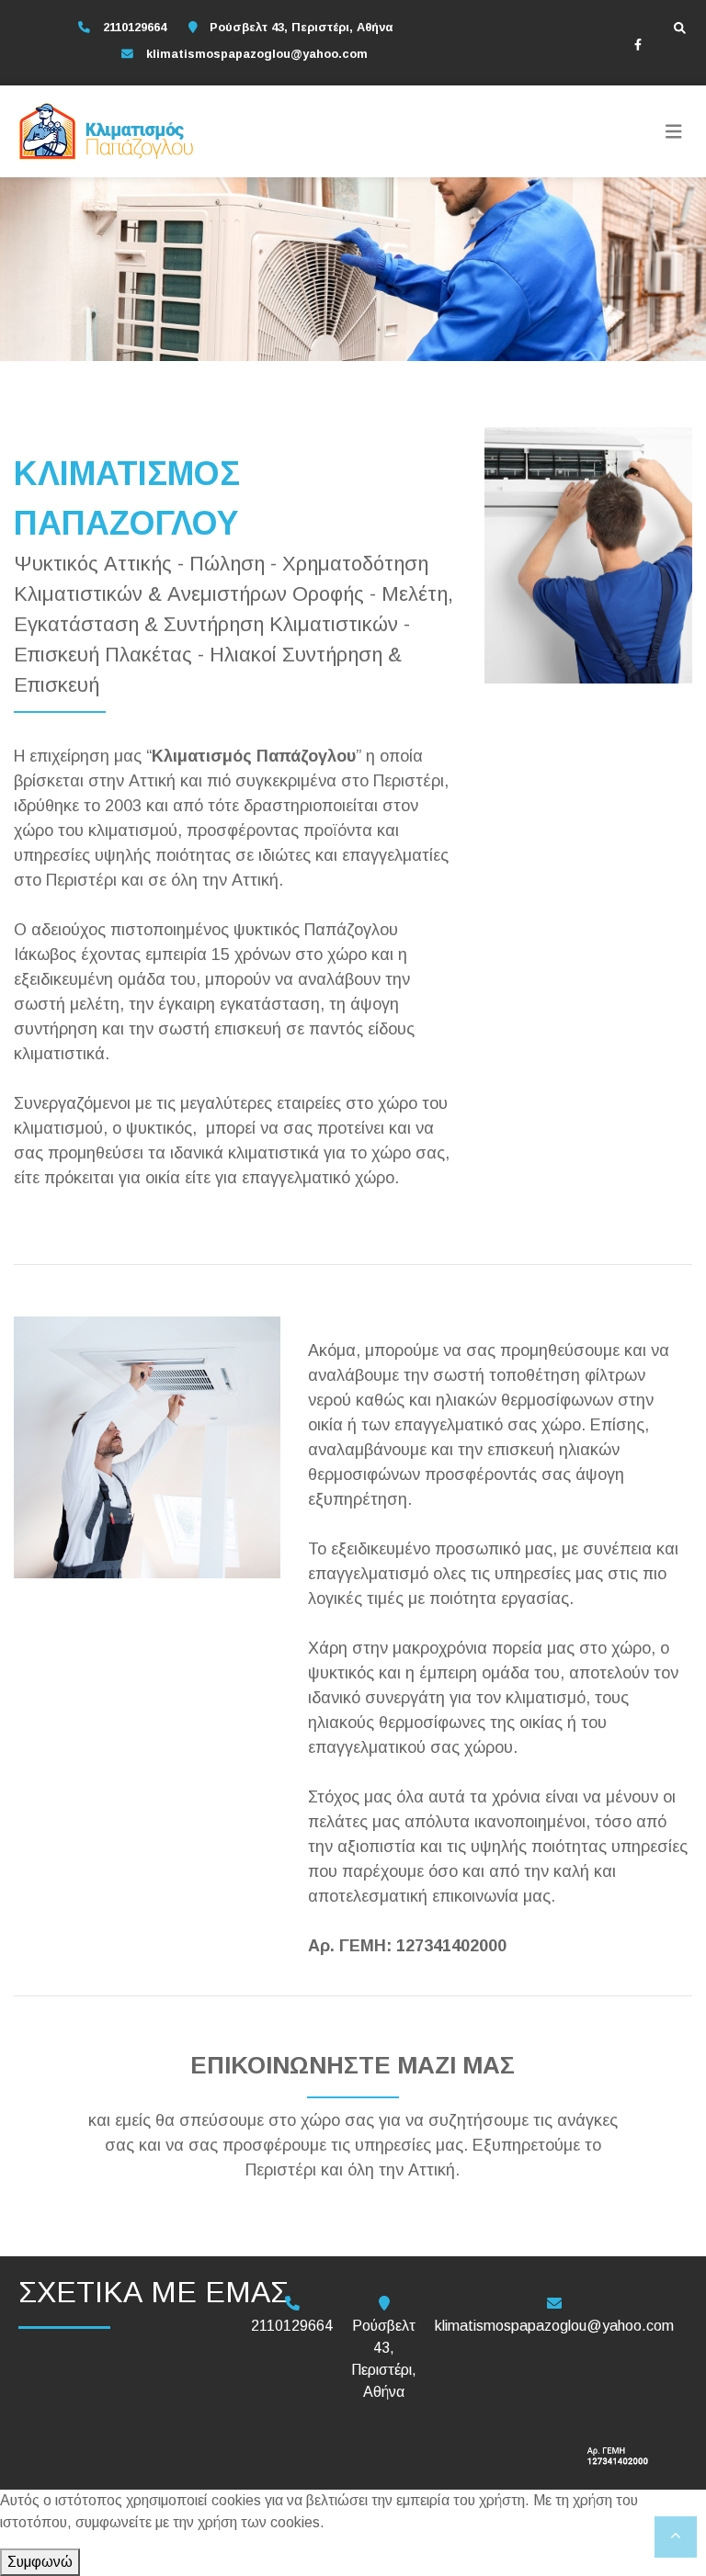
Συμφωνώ (40, 2562)
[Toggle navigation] (674, 131)
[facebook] (638, 44)
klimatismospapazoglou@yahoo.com (257, 54)
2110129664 (135, 27)
